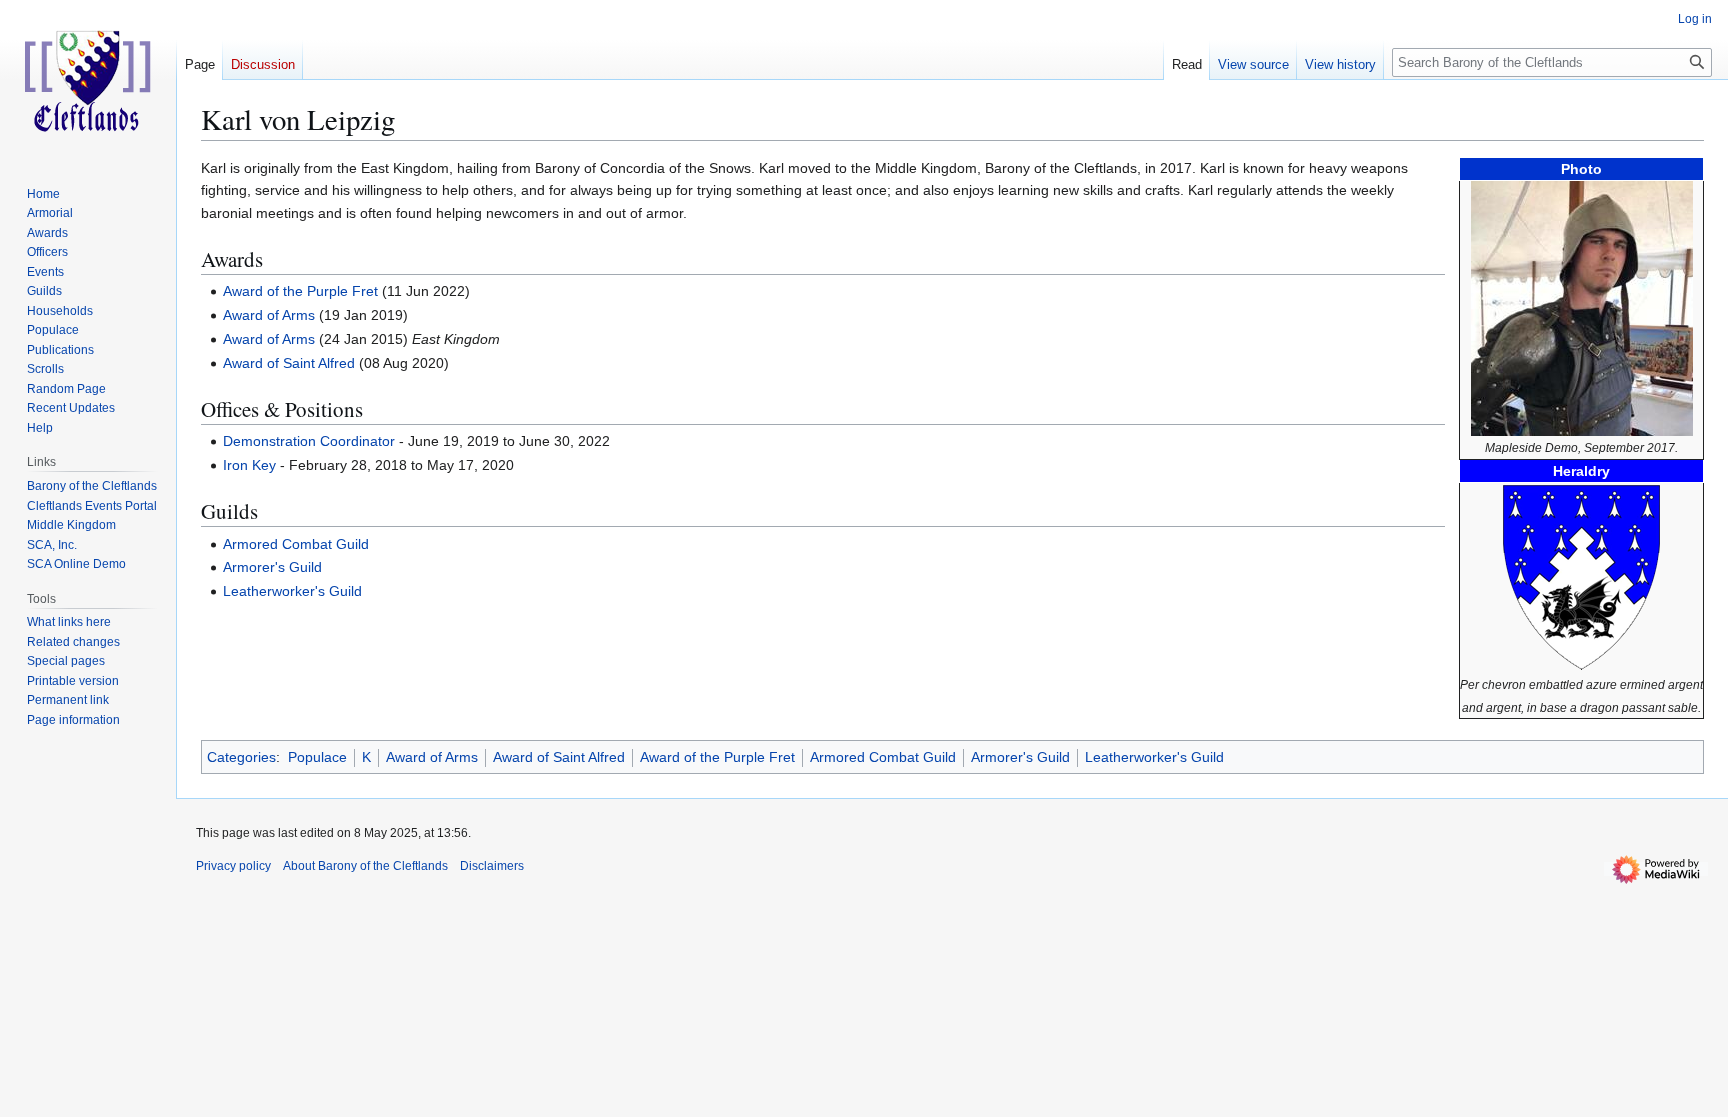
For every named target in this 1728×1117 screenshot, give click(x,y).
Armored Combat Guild (296, 544)
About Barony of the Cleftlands (365, 866)
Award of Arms (269, 315)
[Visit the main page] (88, 80)
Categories (241, 757)
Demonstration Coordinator (309, 441)
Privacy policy (233, 866)
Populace (317, 757)
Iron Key (249, 465)
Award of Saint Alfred (289, 363)
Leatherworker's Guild (292, 591)
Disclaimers (492, 866)
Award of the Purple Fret (300, 291)
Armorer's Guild (272, 567)
